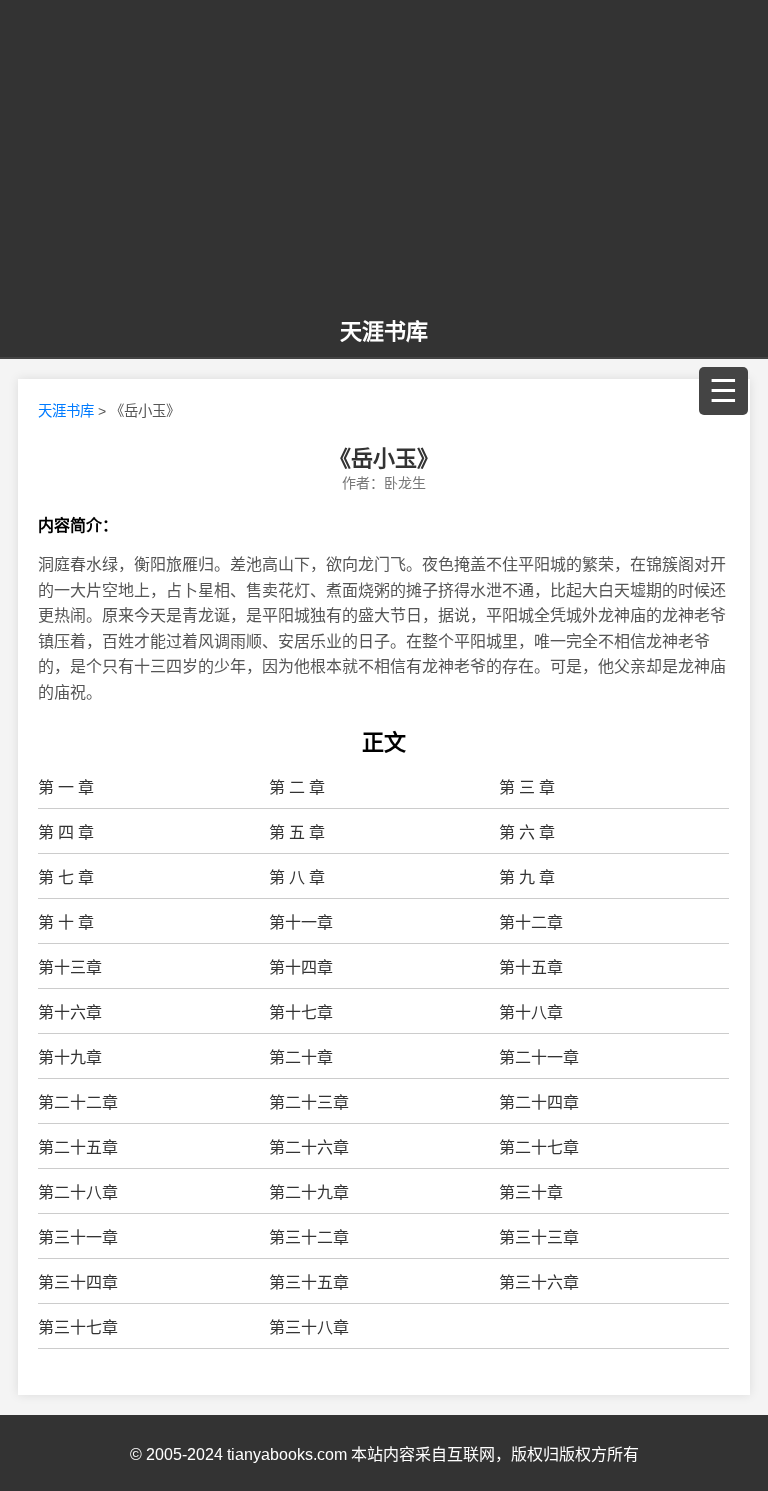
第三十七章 (78, 1327)
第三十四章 (78, 1282)
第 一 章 (66, 787)
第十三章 (70, 967)
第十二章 (531, 922)
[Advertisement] (384, 160)
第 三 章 (527, 787)
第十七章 (301, 1012)
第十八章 (531, 1012)
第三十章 (531, 1192)
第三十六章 (539, 1282)
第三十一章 (78, 1237)
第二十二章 (78, 1102)
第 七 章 (66, 877)
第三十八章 (309, 1327)
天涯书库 (384, 331)
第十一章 (301, 922)
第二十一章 (539, 1057)
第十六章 (70, 1012)
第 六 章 (527, 832)
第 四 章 (66, 832)
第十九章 (70, 1057)
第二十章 (301, 1057)
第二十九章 (309, 1192)
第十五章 (531, 967)
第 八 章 (297, 877)
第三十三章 (539, 1237)
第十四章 (301, 967)
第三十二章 (309, 1237)
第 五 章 (297, 832)
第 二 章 (297, 787)
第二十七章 (539, 1147)
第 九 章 (527, 877)
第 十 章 (66, 922)
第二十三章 (309, 1102)
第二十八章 (78, 1192)
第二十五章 (78, 1147)
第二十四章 (539, 1102)
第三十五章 (309, 1282)
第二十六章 (309, 1147)
